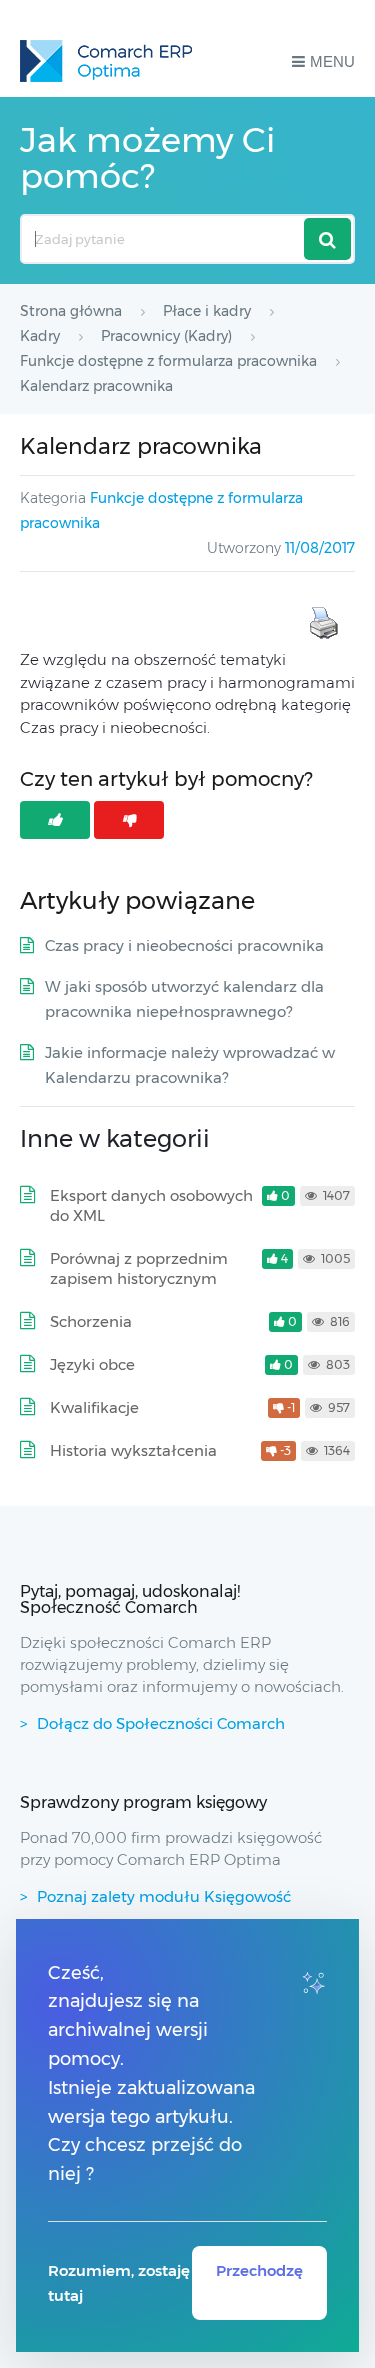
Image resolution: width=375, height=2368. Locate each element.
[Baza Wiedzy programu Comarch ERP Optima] (106, 61)
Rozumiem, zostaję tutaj (119, 2283)
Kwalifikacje (94, 1407)
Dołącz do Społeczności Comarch (161, 1723)
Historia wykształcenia (133, 1450)
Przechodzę (259, 2270)
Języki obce (92, 1364)
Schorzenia (91, 1321)
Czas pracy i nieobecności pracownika (184, 945)
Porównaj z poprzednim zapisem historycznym (139, 1268)
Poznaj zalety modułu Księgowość (164, 1896)
